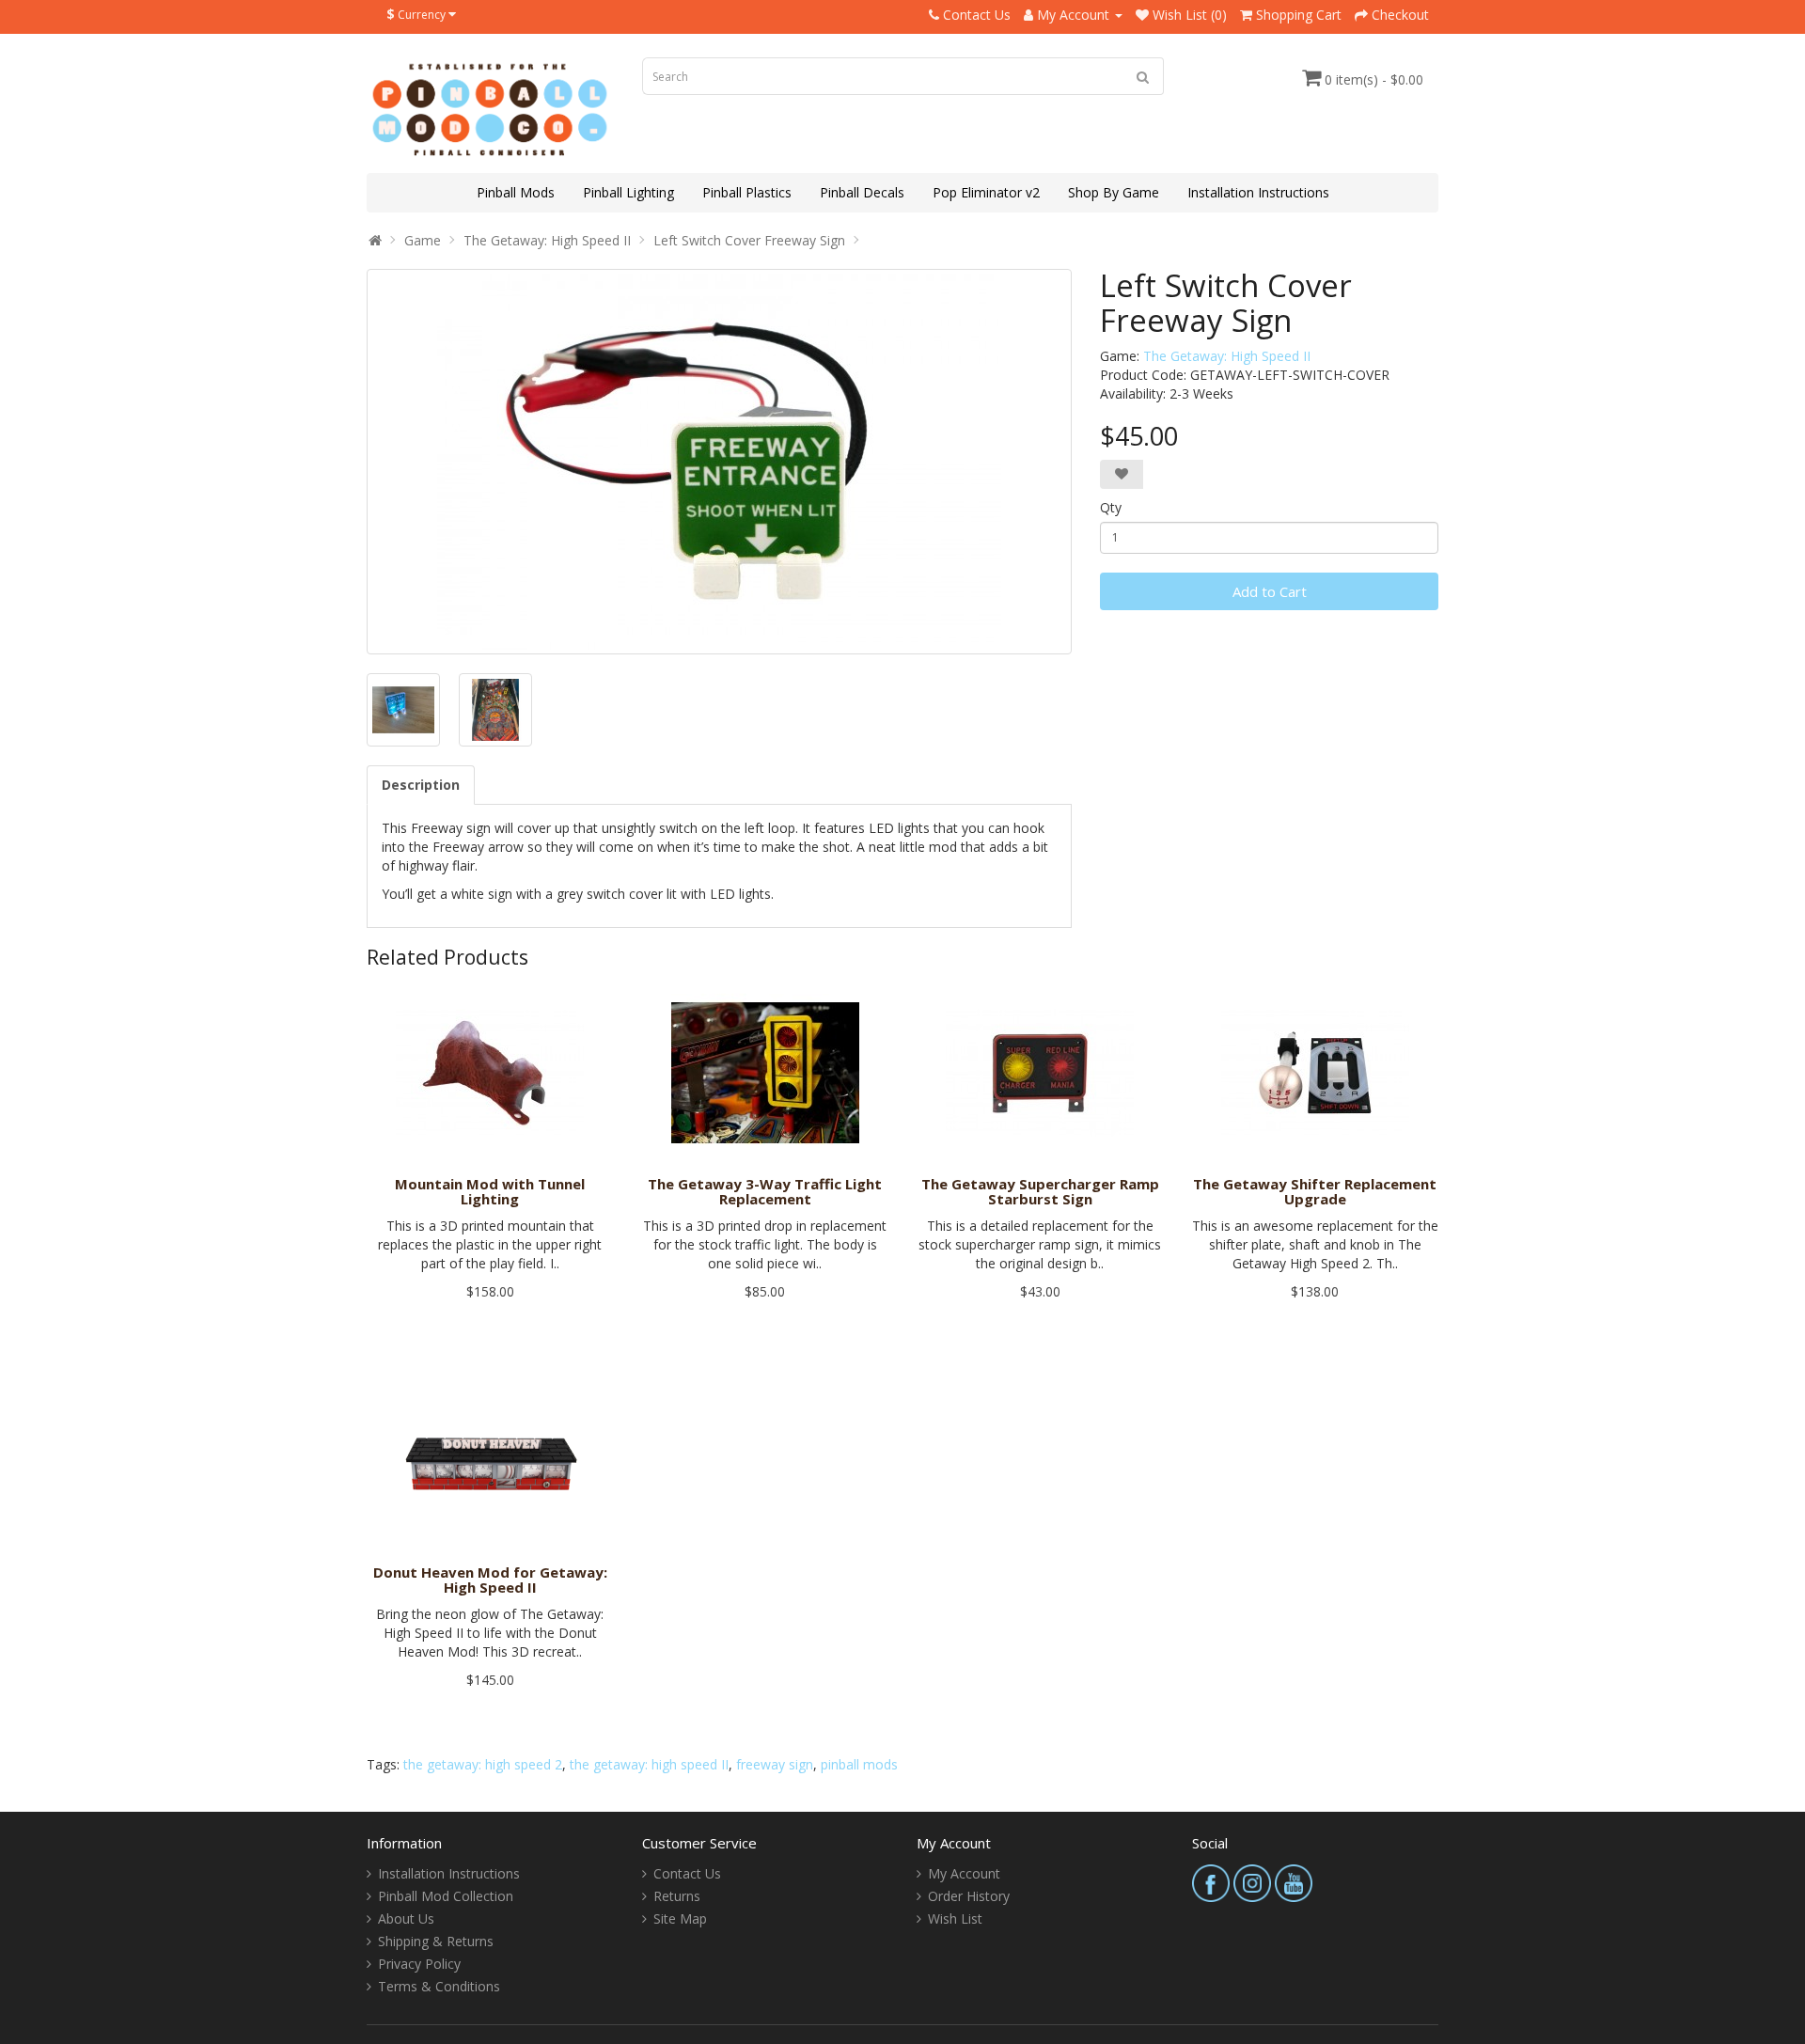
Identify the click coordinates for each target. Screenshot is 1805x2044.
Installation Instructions (1258, 192)
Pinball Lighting (628, 192)
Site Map (680, 1918)
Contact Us (687, 1873)
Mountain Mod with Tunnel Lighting (490, 1192)
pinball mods (859, 1764)
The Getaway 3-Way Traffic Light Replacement (765, 1192)
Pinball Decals (862, 192)
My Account (964, 1873)
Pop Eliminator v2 (986, 192)
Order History (969, 1896)
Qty (1111, 507)
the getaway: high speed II (649, 1764)
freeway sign (775, 1764)
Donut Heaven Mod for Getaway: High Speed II (490, 1580)
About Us (406, 1918)
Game (423, 240)
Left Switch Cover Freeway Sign (749, 240)
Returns (677, 1896)
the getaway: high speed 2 (483, 1764)
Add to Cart (1270, 591)
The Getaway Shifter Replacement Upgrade (1315, 1192)
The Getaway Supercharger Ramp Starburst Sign (1040, 1192)
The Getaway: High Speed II (547, 240)
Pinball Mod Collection (446, 1896)
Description (421, 785)
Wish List (955, 1918)
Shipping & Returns (436, 1941)
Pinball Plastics (747, 192)
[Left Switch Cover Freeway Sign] (719, 462)
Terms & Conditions (439, 1986)
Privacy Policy (419, 1964)
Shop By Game (1114, 192)
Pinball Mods (516, 192)
